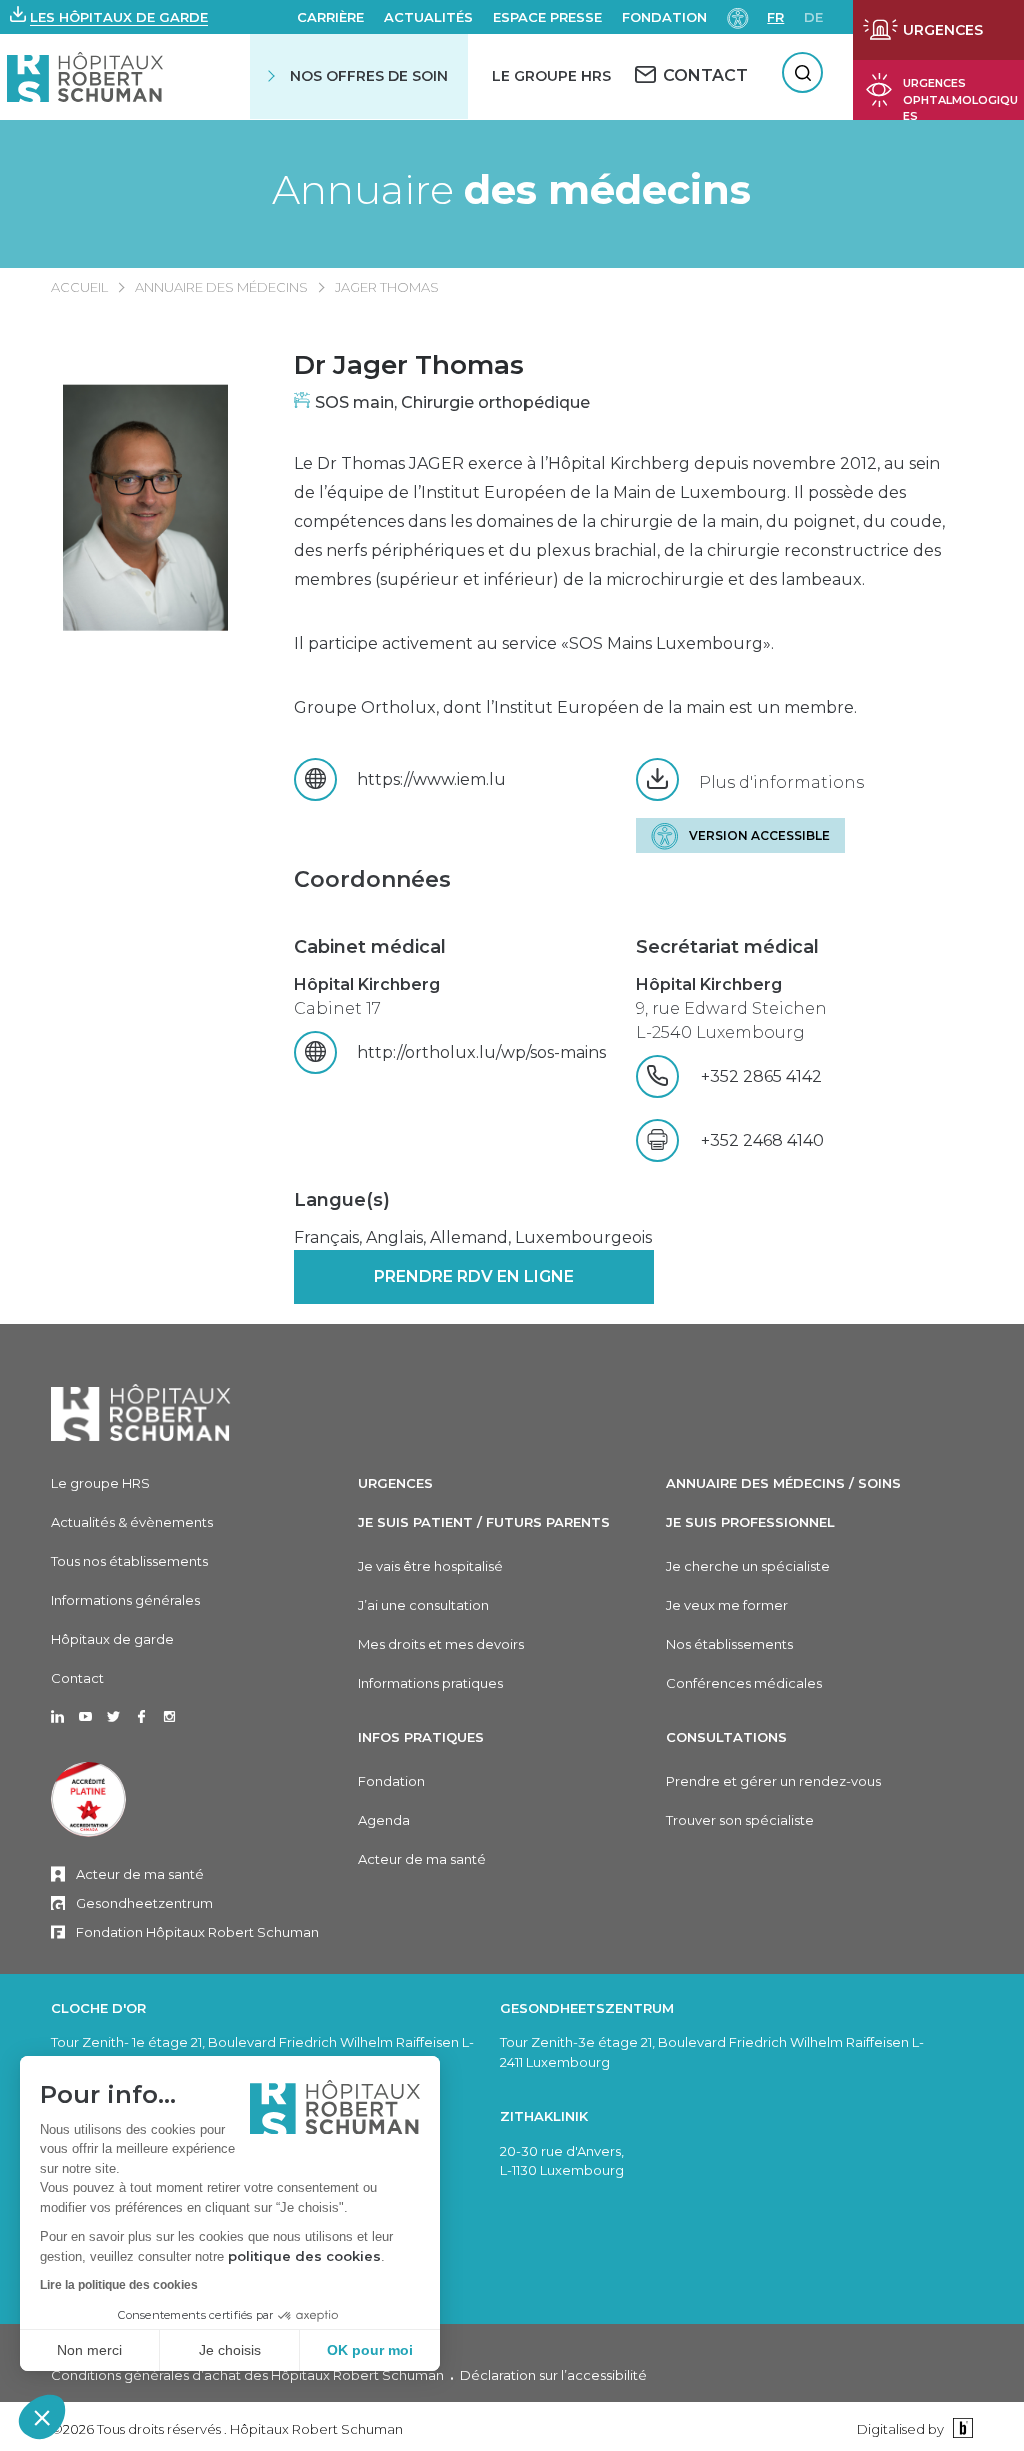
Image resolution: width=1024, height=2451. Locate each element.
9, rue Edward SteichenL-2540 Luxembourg (731, 1008)
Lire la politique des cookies (119, 2285)
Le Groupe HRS (551, 76)
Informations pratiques (430, 1683)
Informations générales (125, 1600)
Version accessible (759, 835)
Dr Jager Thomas (409, 365)
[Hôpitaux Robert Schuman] (141, 1412)
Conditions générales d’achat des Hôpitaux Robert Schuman (247, 2375)
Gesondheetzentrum (144, 1903)
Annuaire (511, 190)
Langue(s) (342, 1200)
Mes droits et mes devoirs (441, 1644)
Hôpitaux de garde (112, 1639)
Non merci (89, 2350)
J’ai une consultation (423, 1605)
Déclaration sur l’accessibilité (553, 2375)
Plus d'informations (781, 782)
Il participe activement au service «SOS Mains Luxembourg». (534, 643)
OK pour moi (370, 2350)
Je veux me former (727, 1605)
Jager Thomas (387, 287)
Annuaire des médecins (221, 287)
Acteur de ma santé (140, 1874)
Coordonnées (372, 879)
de (813, 17)
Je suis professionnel (750, 1522)
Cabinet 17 (367, 996)
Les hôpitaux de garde (119, 17)
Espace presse (547, 17)
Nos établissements (729, 1644)
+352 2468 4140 (762, 1140)
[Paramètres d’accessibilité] (738, 16)
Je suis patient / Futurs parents (484, 1522)
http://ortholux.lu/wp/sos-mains (481, 1052)
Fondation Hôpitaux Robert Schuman (197, 1932)
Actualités (428, 17)
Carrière (330, 17)
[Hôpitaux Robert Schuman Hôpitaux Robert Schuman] (85, 76)
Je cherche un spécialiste (748, 1566)
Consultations (726, 1737)
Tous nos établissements (129, 1561)
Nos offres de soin (369, 76)
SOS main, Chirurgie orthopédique (452, 402)
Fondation (664, 17)
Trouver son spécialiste (740, 1820)
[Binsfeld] (960, 2428)
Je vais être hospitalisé (430, 1566)
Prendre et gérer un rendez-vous (773, 1781)
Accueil (79, 287)
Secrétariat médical (727, 947)
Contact (77, 1678)
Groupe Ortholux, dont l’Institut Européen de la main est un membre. (575, 707)
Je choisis (230, 2350)
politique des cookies (304, 2256)
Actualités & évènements (132, 1522)
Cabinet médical (370, 947)
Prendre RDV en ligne (474, 1276)
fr (775, 17)
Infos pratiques (421, 1737)
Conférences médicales (744, 1683)
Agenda (384, 1820)
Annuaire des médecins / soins (783, 1483)
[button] (42, 2417)
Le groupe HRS (100, 1483)
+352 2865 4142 (797, 1076)
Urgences (395, 1483)
